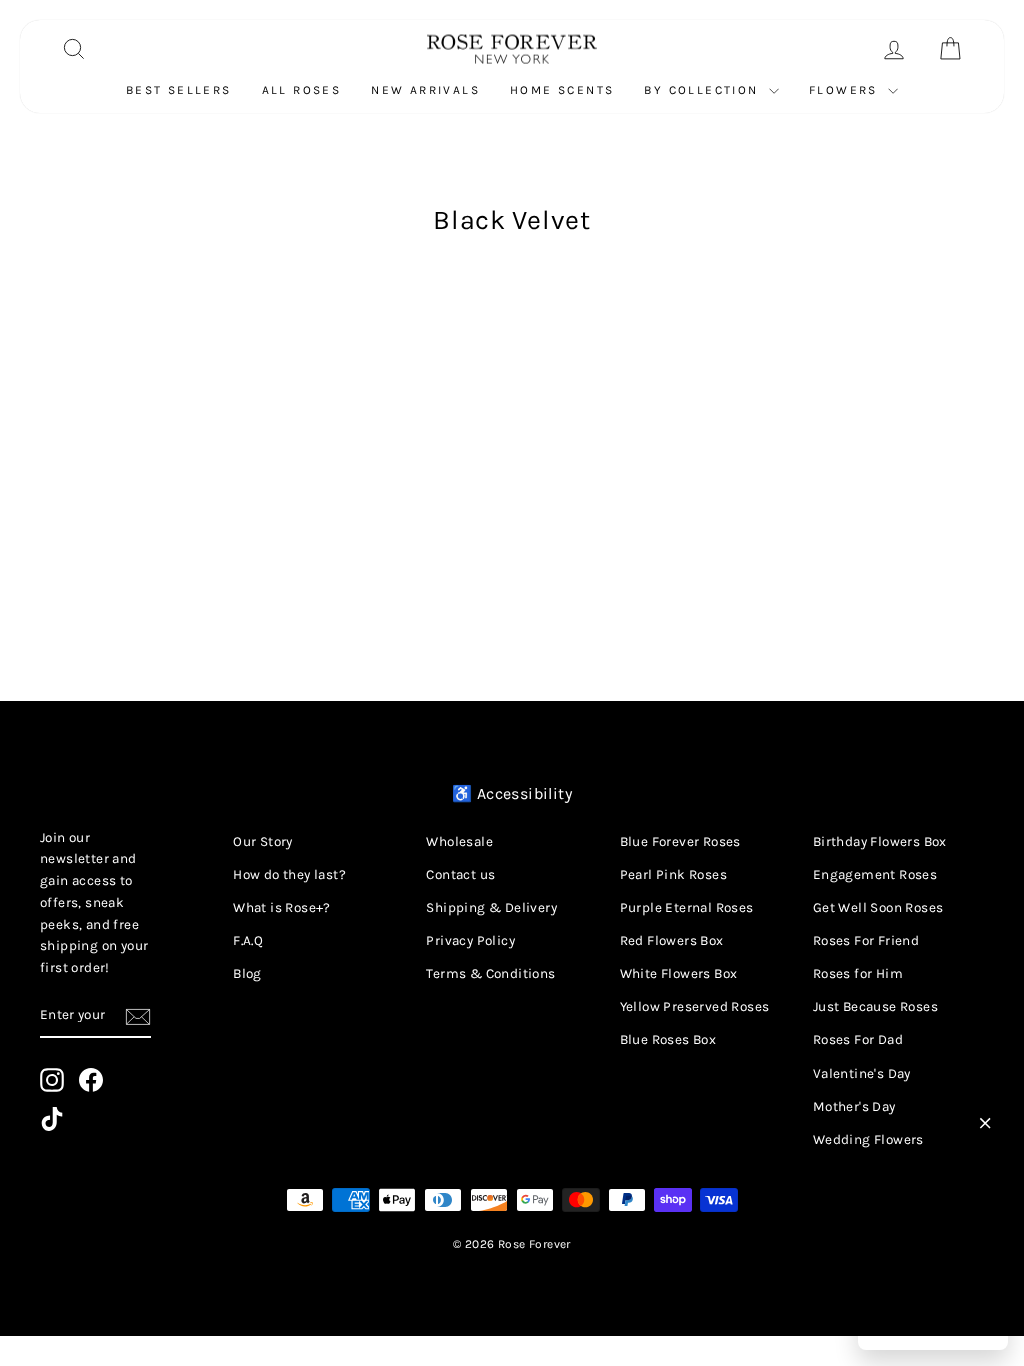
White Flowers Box (679, 973)
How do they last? (289, 874)
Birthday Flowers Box (880, 841)
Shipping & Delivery (491, 907)
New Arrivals (425, 90)
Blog (247, 973)
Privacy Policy (470, 940)
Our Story (263, 841)
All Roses (302, 90)
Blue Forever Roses (680, 841)
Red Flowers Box (672, 940)
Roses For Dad (858, 1039)
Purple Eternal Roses (687, 907)
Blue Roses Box (668, 1039)
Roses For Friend (866, 940)
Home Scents (562, 90)
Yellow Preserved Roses (695, 1006)
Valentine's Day (862, 1073)
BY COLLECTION (704, 90)
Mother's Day (854, 1106)
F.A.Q (248, 940)
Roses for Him (858, 973)
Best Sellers (179, 90)
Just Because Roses (875, 1006)
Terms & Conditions (490, 973)
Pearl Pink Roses (673, 874)
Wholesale (459, 841)
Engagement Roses (875, 874)
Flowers (846, 90)
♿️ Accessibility (512, 793)
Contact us (460, 874)
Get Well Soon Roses (878, 907)
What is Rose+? (282, 907)
